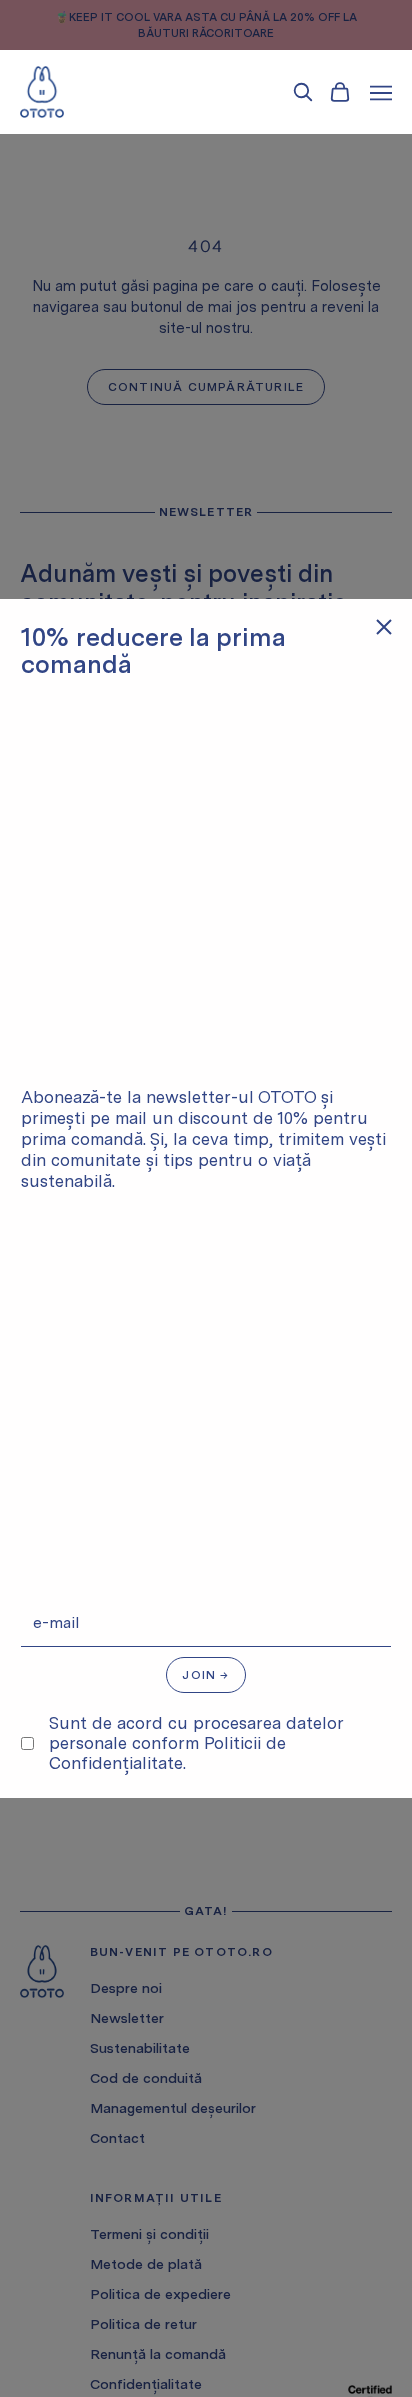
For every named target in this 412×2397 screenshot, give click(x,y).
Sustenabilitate (140, 2048)
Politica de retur (143, 2324)
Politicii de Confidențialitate (167, 1753)
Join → (205, 1675)
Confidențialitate (146, 2384)
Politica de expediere (160, 2294)
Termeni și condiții (149, 2234)
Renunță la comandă (158, 2354)
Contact (117, 2138)
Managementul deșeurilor (173, 2108)
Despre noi (126, 1988)
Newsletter (127, 2018)
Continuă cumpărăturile (206, 387)
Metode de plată (146, 2264)
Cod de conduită (146, 2078)
